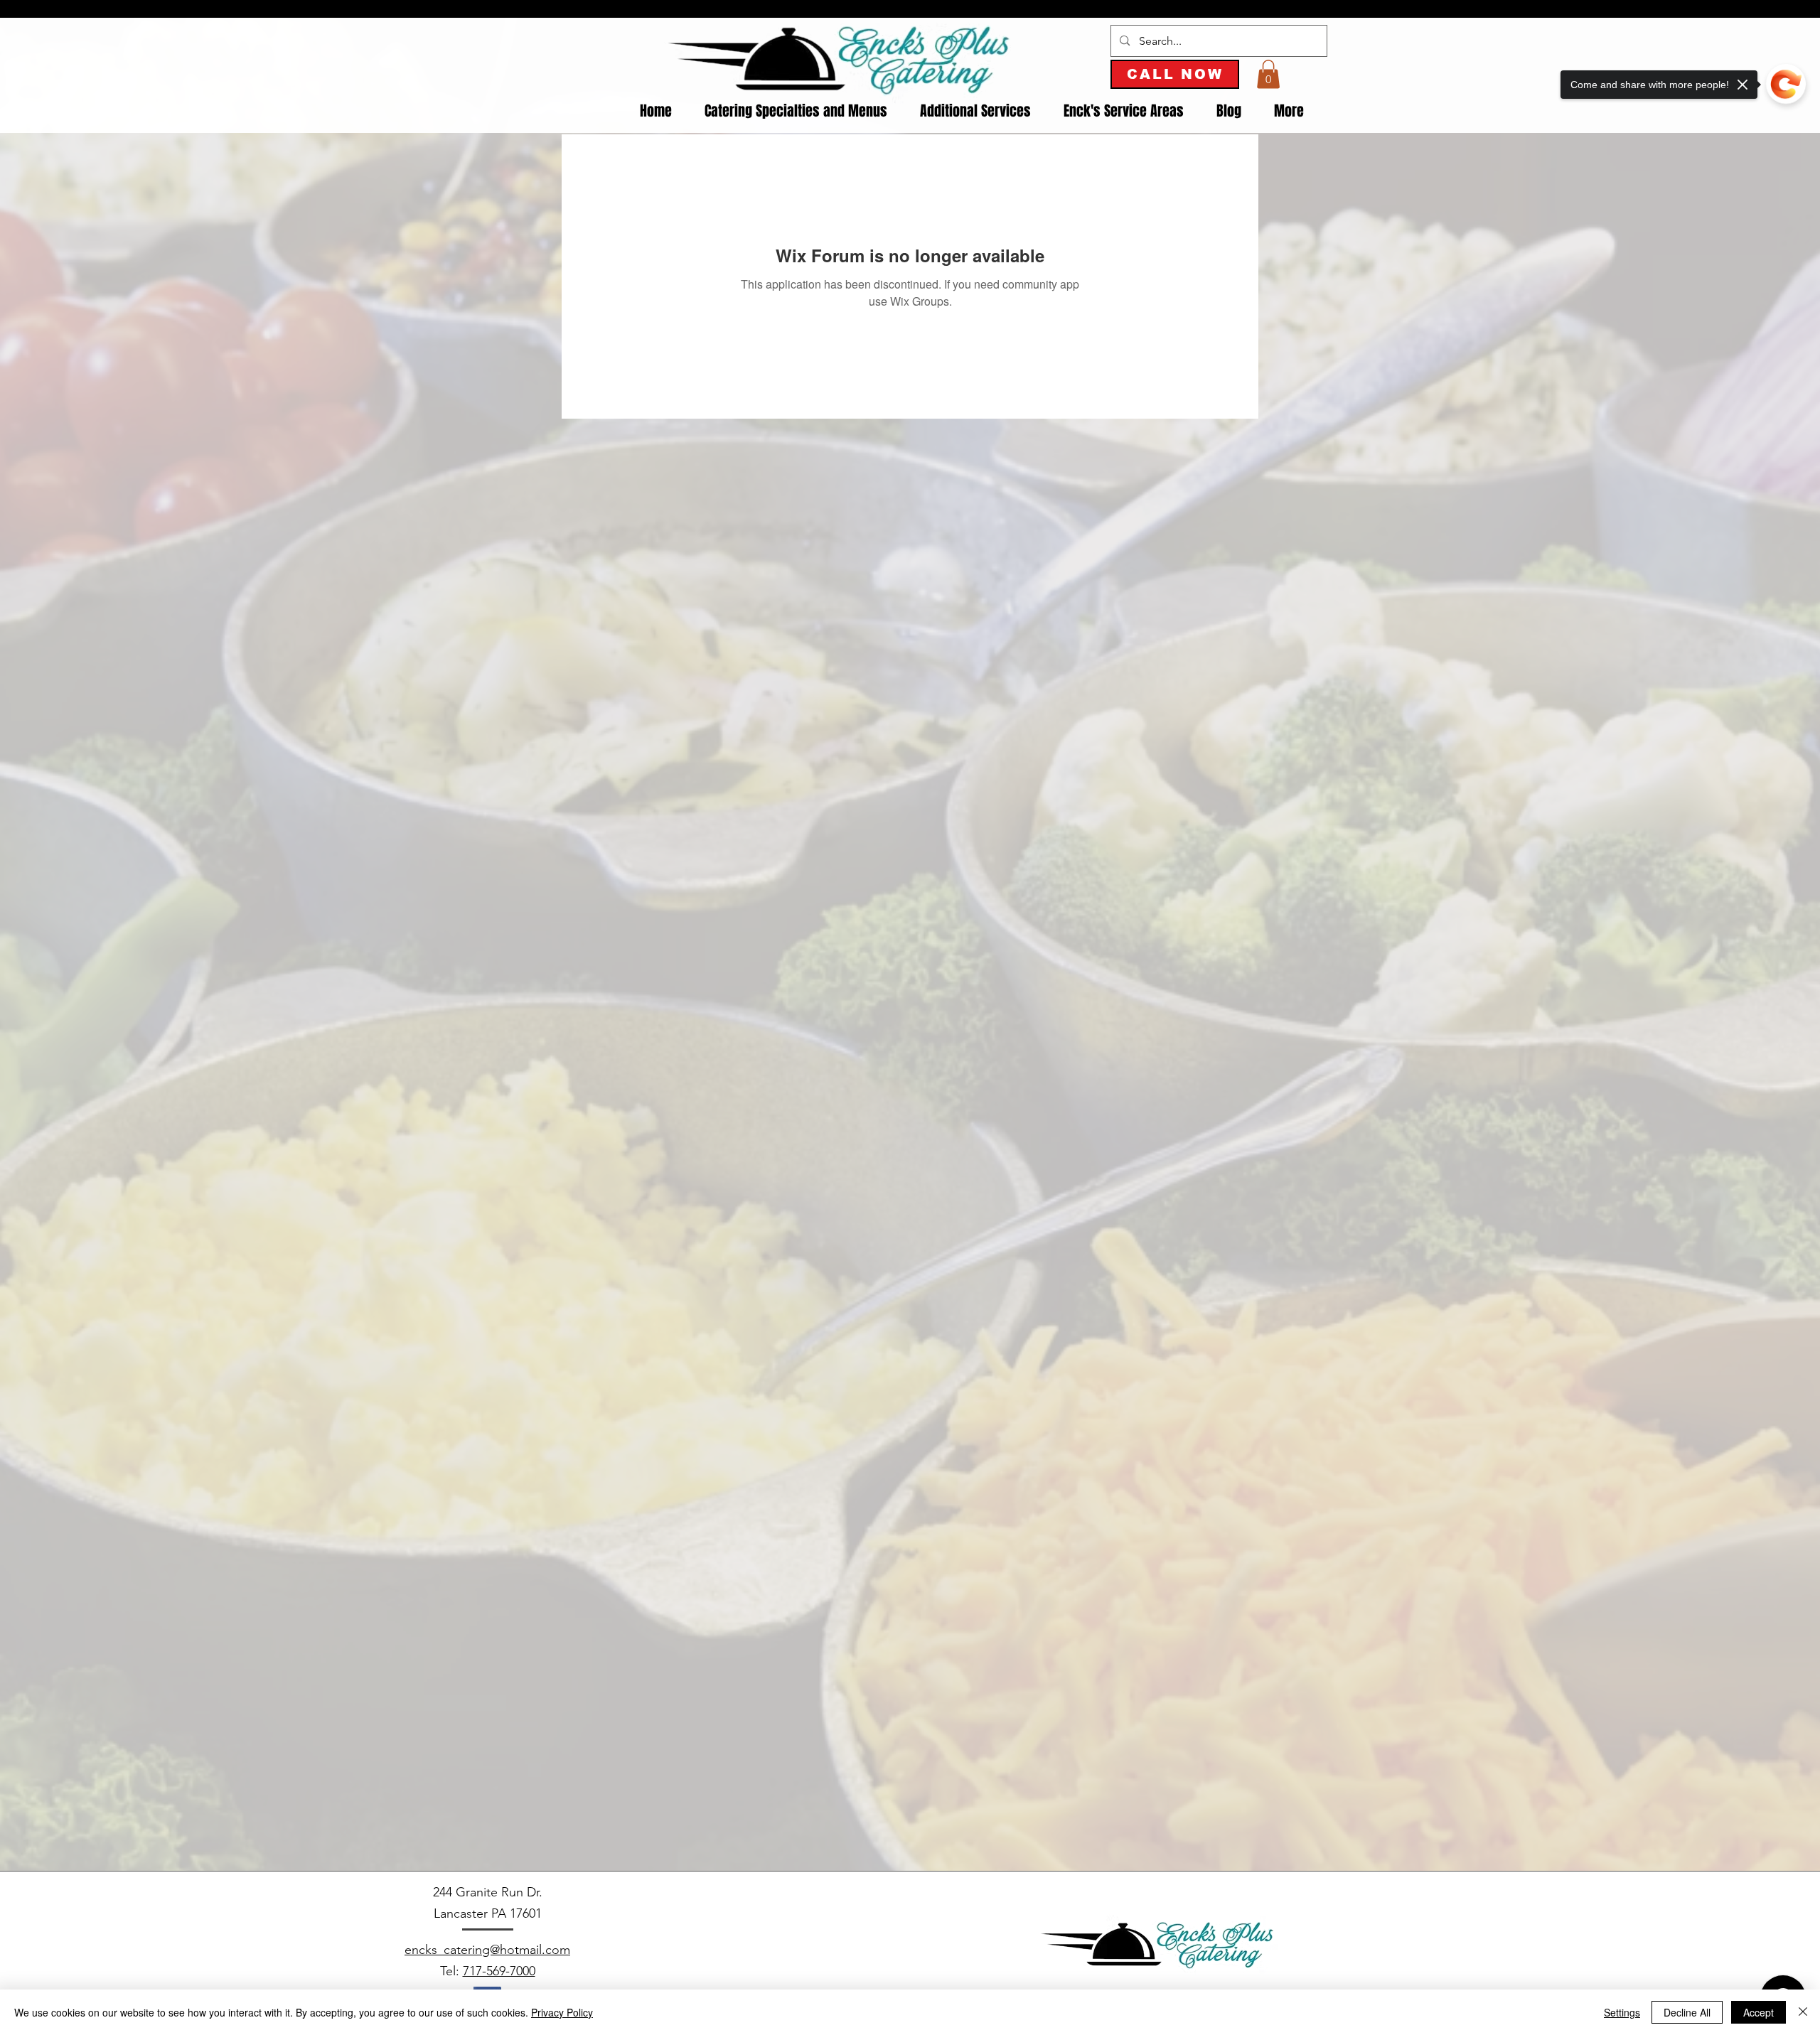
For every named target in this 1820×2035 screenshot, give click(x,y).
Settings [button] (1622, 2012)
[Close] (1803, 2012)
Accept (1759, 2012)
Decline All (1687, 2012)
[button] (1268, 74)
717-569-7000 (499, 1971)
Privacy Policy (562, 2012)
